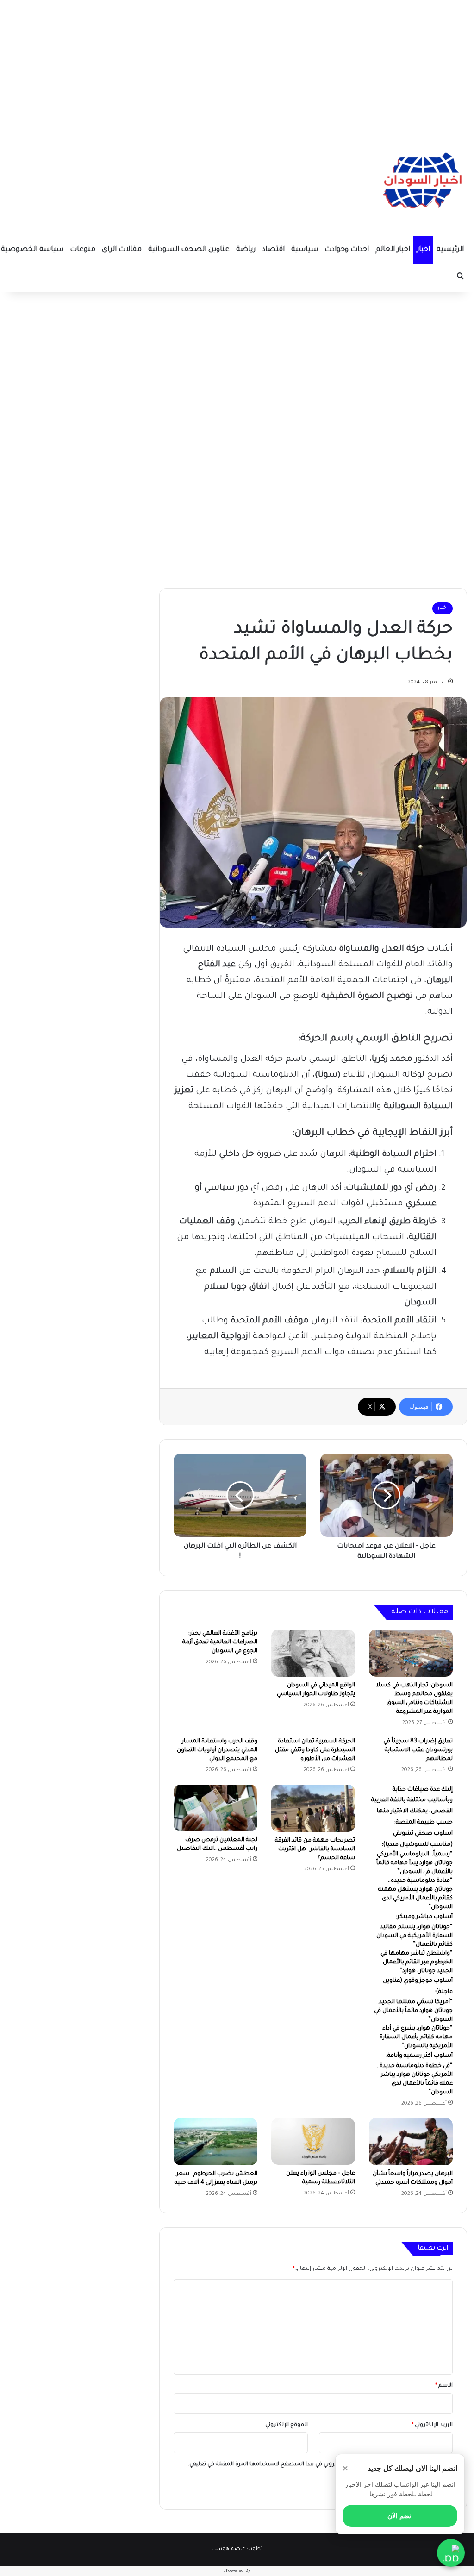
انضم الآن (400, 2516)
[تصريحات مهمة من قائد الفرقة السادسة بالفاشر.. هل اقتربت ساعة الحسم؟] (313, 1808)
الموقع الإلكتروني (287, 2425)
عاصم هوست (228, 2549)
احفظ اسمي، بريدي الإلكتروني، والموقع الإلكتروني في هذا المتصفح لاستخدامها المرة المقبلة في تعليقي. (317, 2465)
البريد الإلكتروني (432, 2425)
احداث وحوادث (347, 250)
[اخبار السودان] (421, 183)
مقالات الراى (122, 250)
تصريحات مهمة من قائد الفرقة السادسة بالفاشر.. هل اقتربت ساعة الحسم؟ (315, 1849)
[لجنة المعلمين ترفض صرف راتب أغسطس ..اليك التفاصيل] (215, 1808)
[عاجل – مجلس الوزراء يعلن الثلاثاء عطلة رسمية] (313, 2142)
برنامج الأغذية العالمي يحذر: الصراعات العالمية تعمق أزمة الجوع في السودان (220, 1642)
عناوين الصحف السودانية (189, 250)
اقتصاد (273, 250)
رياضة (246, 250)
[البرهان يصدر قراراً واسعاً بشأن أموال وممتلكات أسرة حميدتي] (411, 2142)
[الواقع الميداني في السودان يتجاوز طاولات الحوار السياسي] (313, 1653)
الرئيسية (450, 250)
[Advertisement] (237, 65)
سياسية (305, 250)
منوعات (83, 250)
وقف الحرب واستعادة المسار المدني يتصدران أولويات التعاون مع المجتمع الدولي (217, 1750)
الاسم (444, 2386)
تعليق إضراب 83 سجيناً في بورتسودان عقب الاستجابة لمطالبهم (418, 1750)
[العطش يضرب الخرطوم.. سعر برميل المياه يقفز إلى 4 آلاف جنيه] (215, 2142)
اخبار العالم (393, 250)
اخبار (423, 250)
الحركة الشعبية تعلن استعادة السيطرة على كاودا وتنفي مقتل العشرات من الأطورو (315, 1750)
